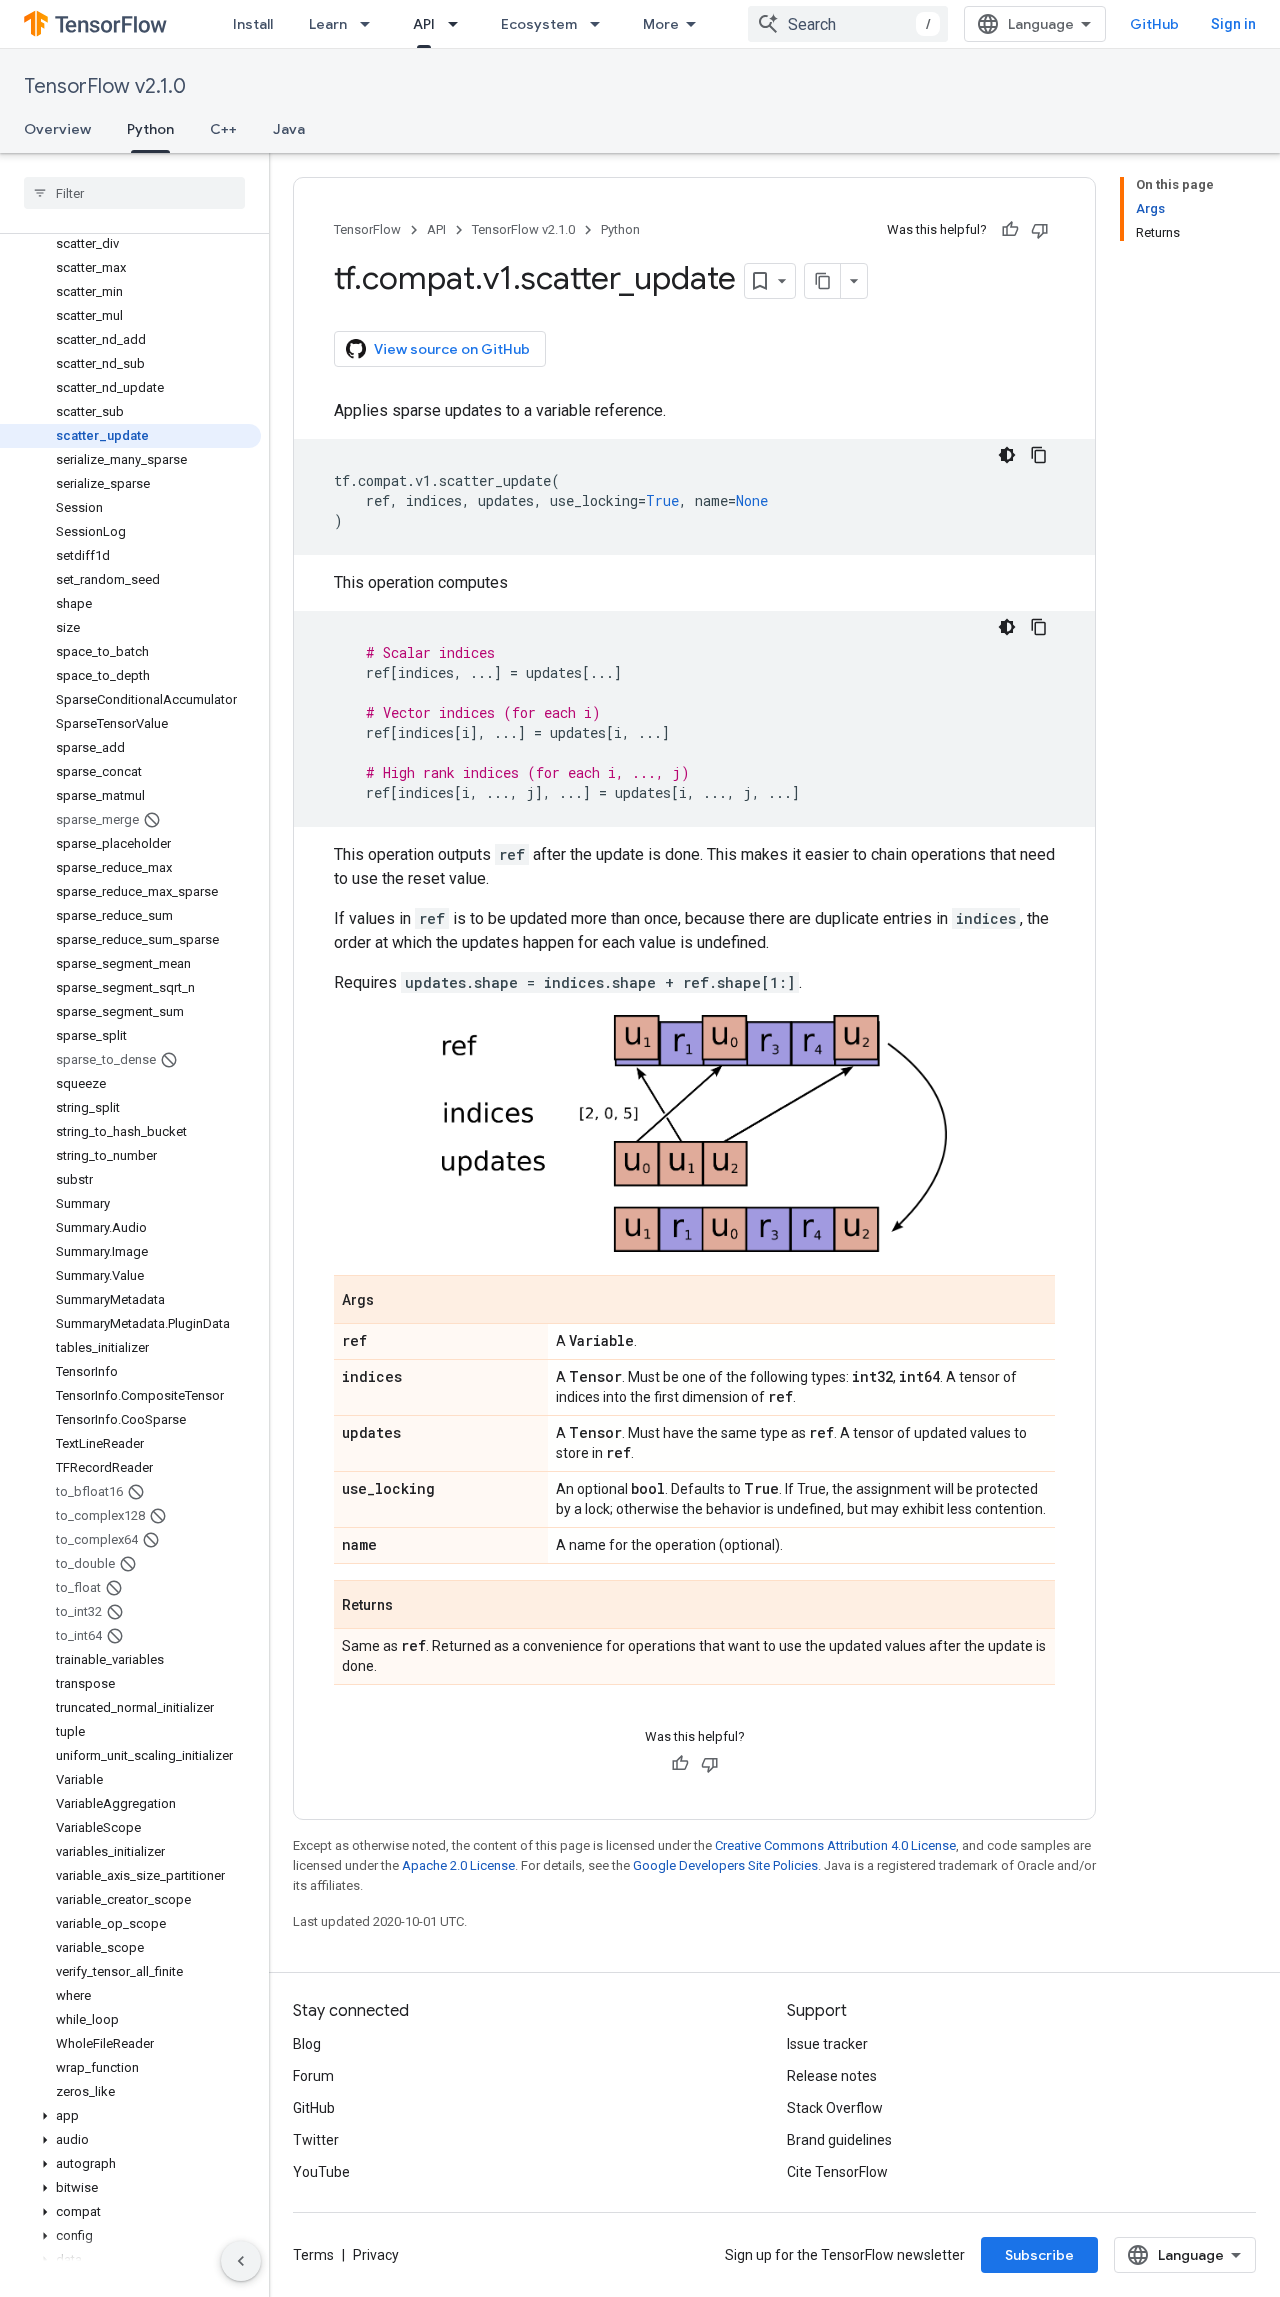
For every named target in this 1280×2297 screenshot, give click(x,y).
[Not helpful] (1040, 230)
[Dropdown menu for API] (459, 24)
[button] (130, 2116)
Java (289, 129)
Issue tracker (827, 2044)
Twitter (316, 2140)
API (424, 24)
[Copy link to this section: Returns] (413, 1606)
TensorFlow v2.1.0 (105, 86)
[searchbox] (134, 193)
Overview (57, 129)
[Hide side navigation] (241, 2261)
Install (253, 24)
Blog (307, 2044)
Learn (328, 24)
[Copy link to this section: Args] (394, 1301)
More (661, 24)
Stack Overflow (835, 2108)
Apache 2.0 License (458, 1865)
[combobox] (848, 24)
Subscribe (1039, 2255)
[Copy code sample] (1039, 455)
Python (150, 129)
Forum (313, 2076)
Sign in (1233, 24)
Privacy (376, 2255)
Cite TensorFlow (837, 2172)
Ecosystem (539, 24)
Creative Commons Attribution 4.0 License (835, 1845)
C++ (223, 129)
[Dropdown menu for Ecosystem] (601, 24)
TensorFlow (367, 229)
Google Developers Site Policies (725, 1865)
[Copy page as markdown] (823, 281)
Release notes (832, 2076)
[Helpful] (1010, 230)
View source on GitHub (452, 349)
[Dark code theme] (1007, 455)
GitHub (1154, 24)
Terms (313, 2255)
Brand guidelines (839, 2140)
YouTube (321, 2172)
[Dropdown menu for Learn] (371, 24)
